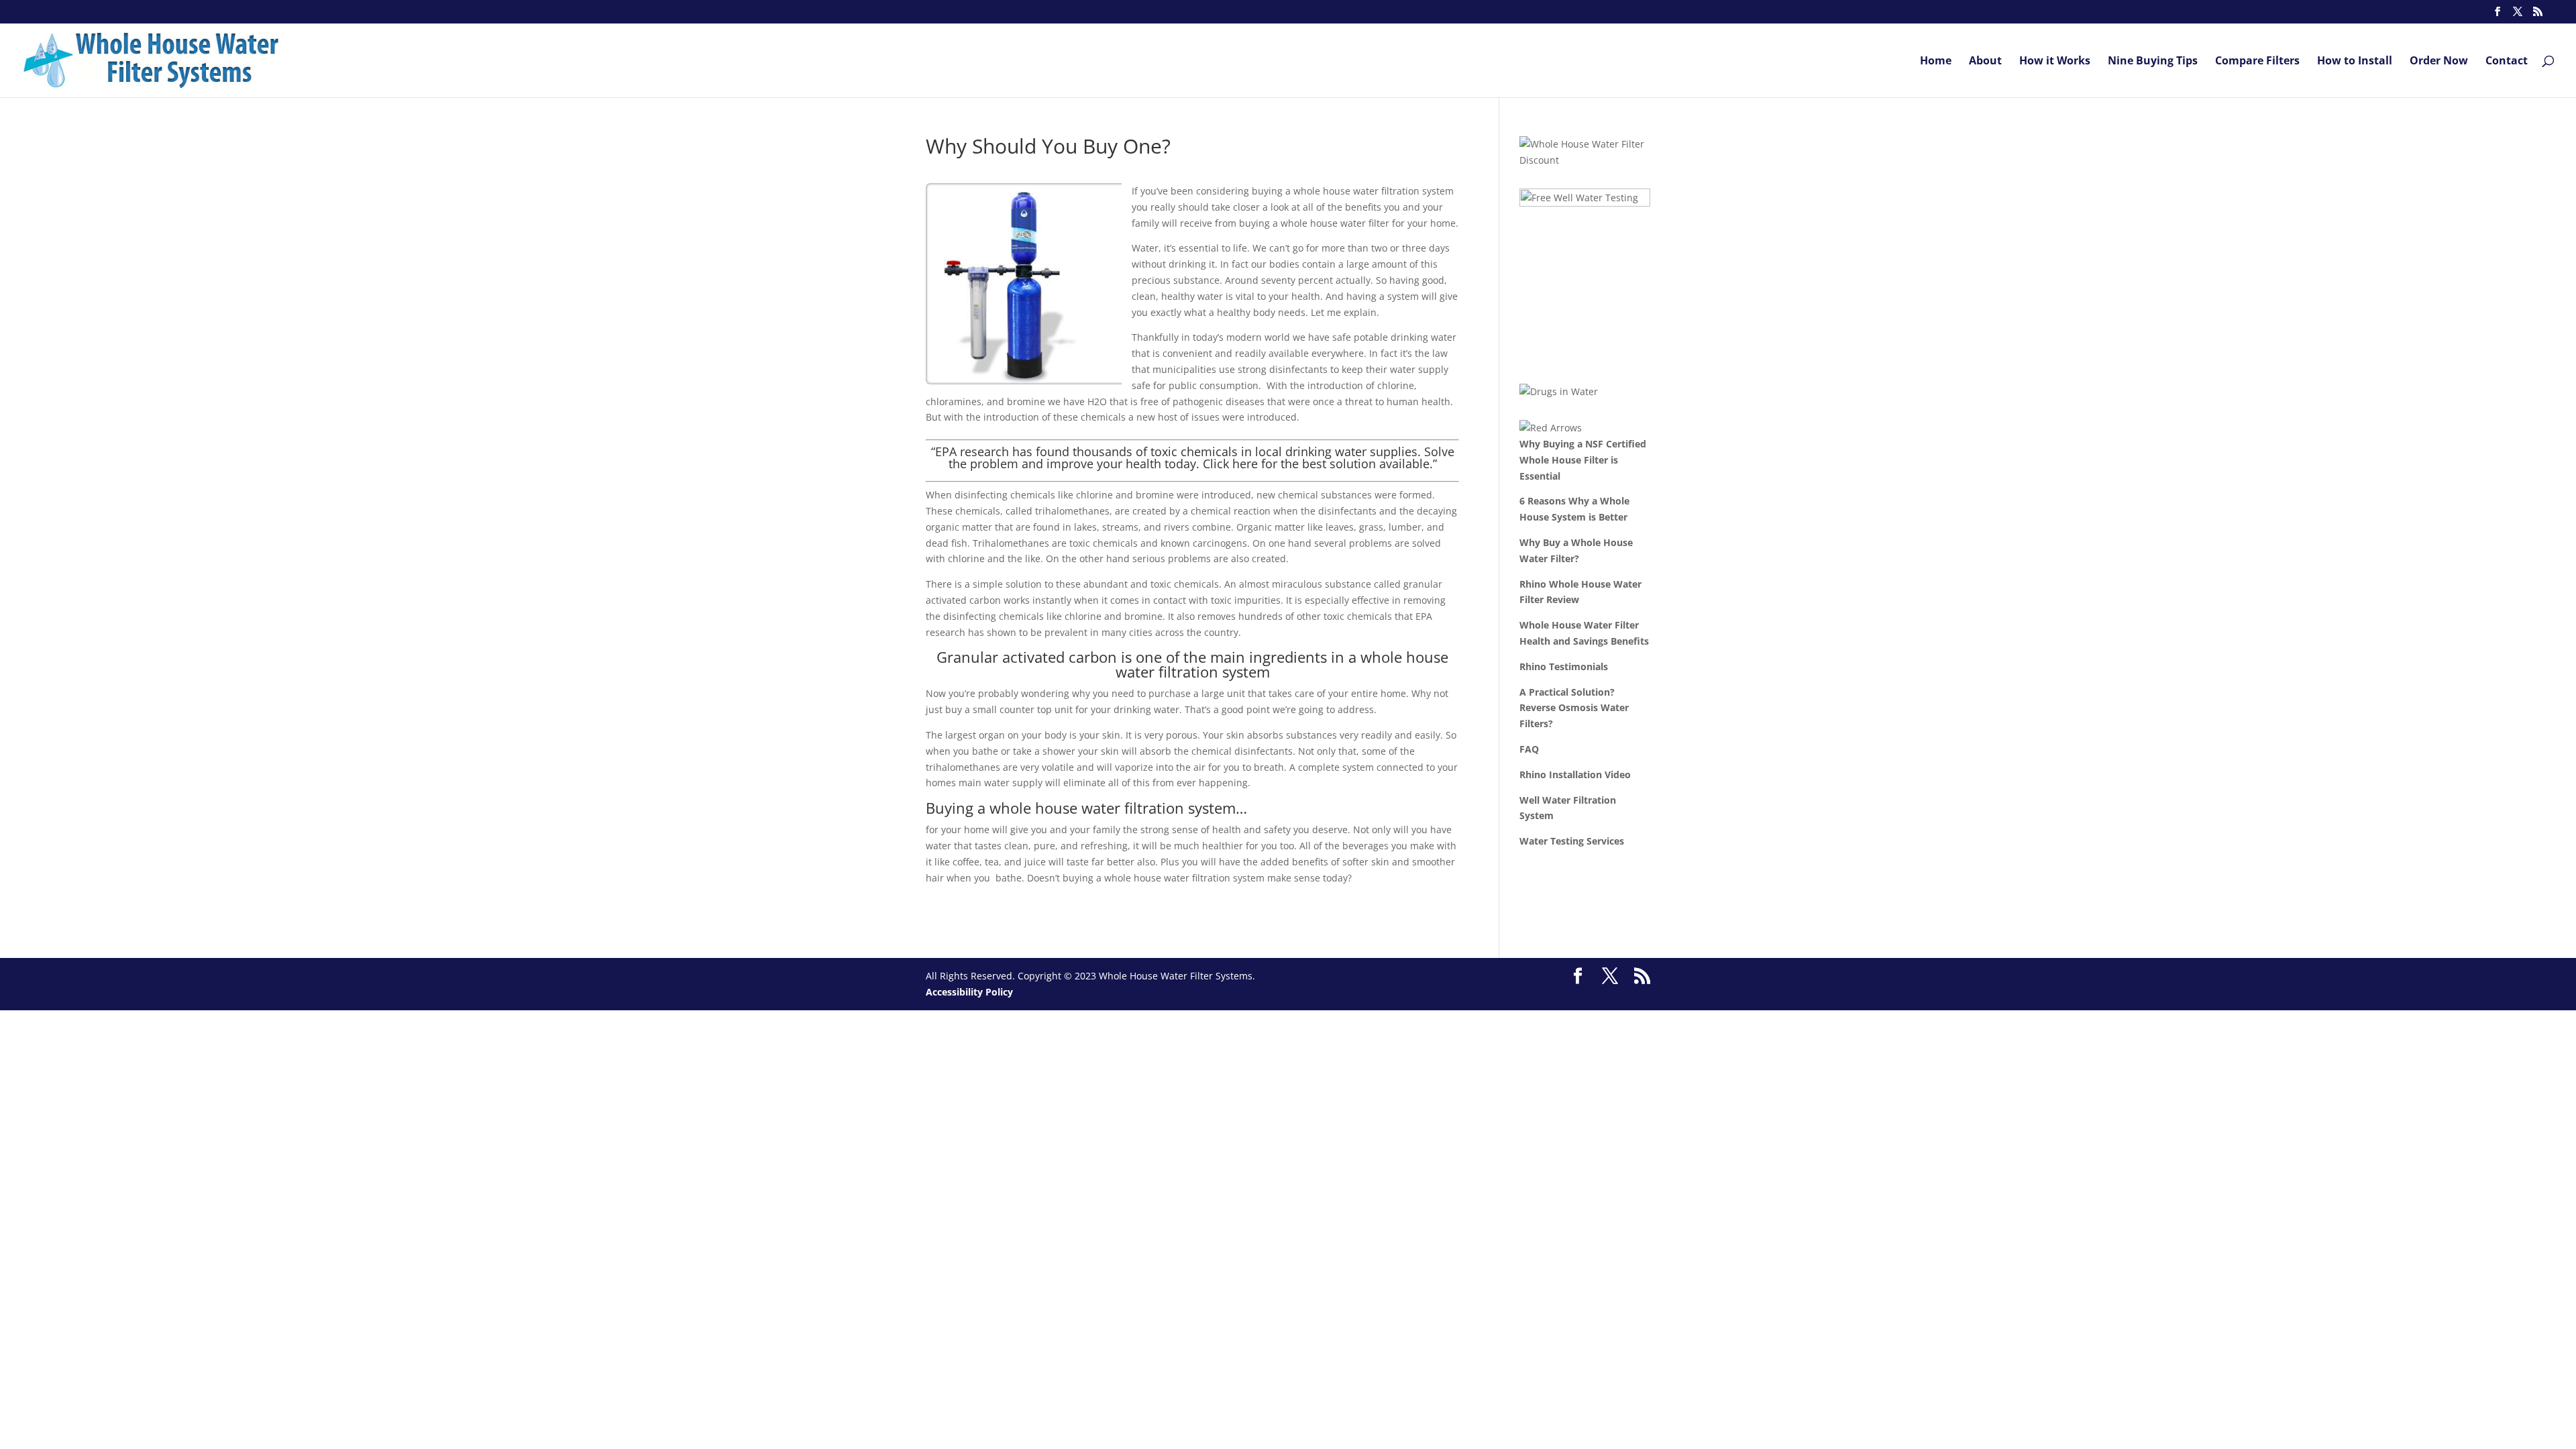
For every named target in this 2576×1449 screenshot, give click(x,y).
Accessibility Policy (969, 992)
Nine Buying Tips (2153, 62)
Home (1936, 62)
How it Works (2055, 62)
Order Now (2439, 62)
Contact (2507, 62)
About (1985, 62)
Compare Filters (2257, 62)
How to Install (2355, 62)
